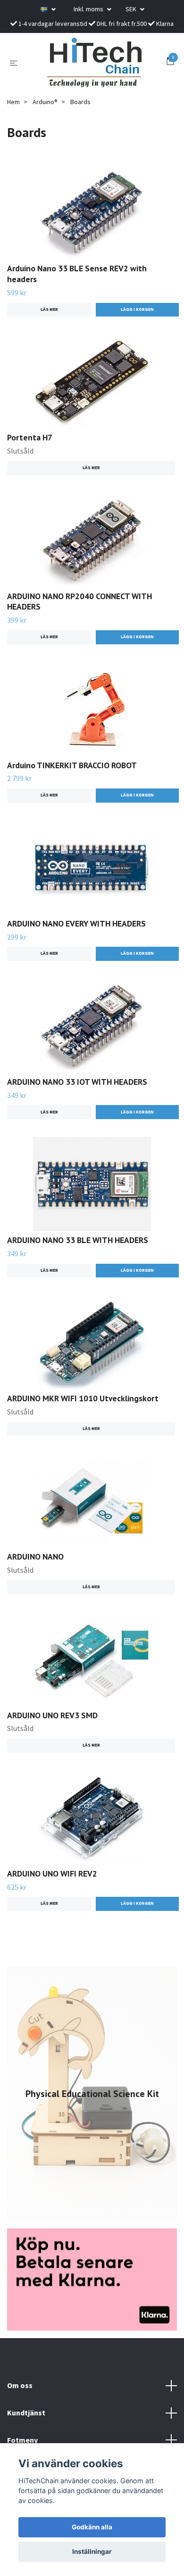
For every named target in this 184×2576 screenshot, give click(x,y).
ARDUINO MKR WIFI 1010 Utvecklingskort (83, 1398)
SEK (132, 9)
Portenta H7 (30, 437)
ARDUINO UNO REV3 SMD (52, 1715)
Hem (13, 102)
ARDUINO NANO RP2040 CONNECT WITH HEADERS (79, 601)
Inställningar (92, 2552)
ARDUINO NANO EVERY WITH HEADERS (76, 923)
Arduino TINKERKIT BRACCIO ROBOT (72, 765)
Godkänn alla (92, 2527)
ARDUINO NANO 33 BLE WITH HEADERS (78, 1240)
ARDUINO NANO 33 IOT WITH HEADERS (77, 1082)
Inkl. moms (89, 9)
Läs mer (49, 309)
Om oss (20, 2385)
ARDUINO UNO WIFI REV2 (52, 1873)
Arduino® (45, 102)
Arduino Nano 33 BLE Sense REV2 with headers (77, 274)
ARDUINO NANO (35, 1556)
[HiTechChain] (94, 63)
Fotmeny (22, 2440)
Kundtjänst (26, 2413)
